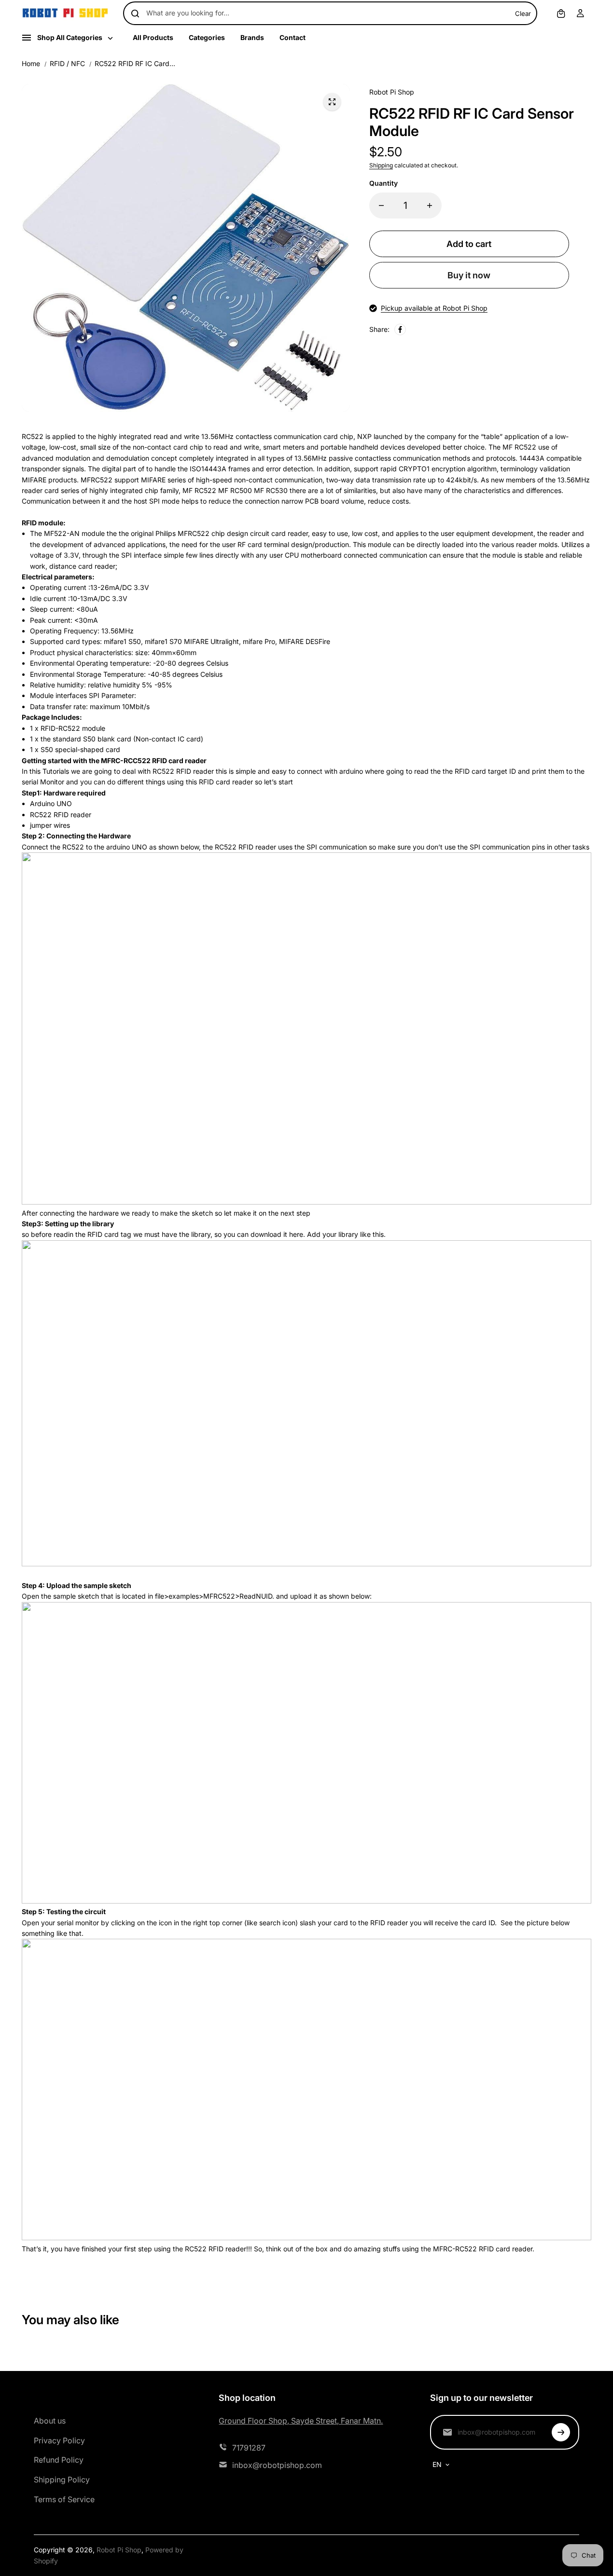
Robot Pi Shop (119, 2550)
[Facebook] (400, 329)
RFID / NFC (67, 63)
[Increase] (430, 206)
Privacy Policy (59, 2440)
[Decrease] (381, 206)
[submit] (561, 2432)
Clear (523, 14)
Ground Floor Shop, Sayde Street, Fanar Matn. (301, 2421)
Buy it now (469, 275)
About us (50, 2421)
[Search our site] (135, 14)
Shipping (381, 165)
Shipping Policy (62, 2480)
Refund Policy (59, 2460)
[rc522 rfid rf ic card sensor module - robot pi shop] (332, 102)
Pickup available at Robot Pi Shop (434, 308)
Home (31, 63)
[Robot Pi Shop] (65, 13)
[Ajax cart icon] (561, 14)
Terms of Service (64, 2499)
